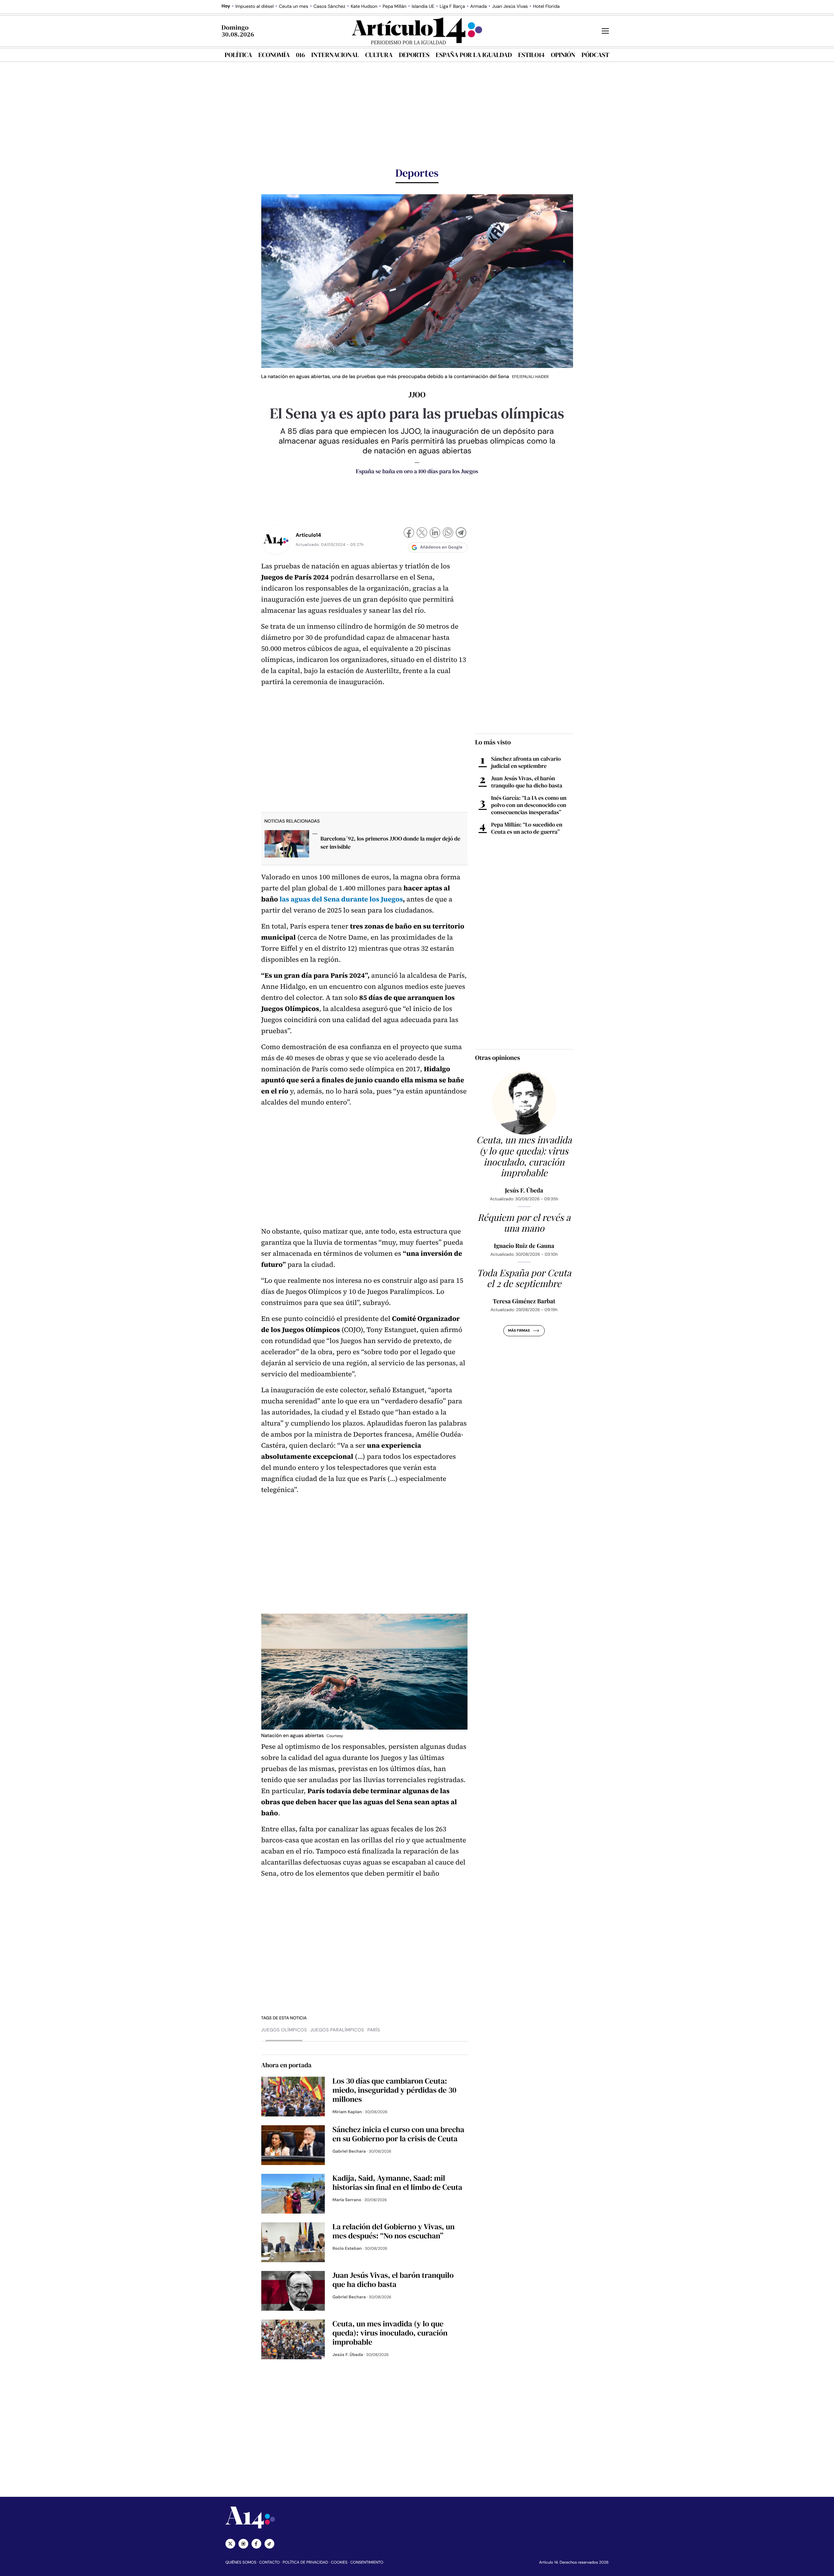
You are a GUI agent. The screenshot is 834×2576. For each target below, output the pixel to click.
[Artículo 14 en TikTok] (269, 2544)
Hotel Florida (546, 7)
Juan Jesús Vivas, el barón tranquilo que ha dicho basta (527, 782)
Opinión (563, 55)
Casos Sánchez (329, 7)
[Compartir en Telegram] (461, 533)
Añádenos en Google (441, 547)
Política (238, 55)
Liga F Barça (452, 7)
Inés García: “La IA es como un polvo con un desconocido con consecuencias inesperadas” (529, 805)
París (374, 2030)
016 (301, 55)
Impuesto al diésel (254, 7)
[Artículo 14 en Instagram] (243, 2544)
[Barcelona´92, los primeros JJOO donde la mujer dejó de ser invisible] (287, 846)
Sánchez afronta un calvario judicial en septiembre (526, 762)
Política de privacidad (305, 2562)
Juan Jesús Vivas (510, 7)
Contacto (269, 2562)
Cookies (339, 2562)
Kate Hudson (364, 7)
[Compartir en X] (422, 533)
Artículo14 (309, 535)
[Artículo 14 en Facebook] (256, 2544)
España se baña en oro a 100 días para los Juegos (417, 471)
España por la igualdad (474, 55)
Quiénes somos (241, 2562)
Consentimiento (367, 2562)
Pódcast (595, 55)
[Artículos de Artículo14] (276, 540)
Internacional (335, 55)
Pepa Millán (395, 7)
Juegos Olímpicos (284, 2030)
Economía (274, 55)
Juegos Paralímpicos (337, 2030)
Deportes (414, 55)
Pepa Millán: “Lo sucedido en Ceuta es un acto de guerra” (527, 828)
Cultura (379, 55)
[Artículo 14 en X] (230, 2544)
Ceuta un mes (294, 7)
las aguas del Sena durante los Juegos (341, 899)
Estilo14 (531, 55)
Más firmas (519, 1331)
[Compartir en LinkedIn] (435, 533)
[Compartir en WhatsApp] (448, 533)
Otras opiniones (498, 1058)
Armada (478, 7)
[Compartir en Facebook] (409, 533)
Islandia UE (423, 7)
